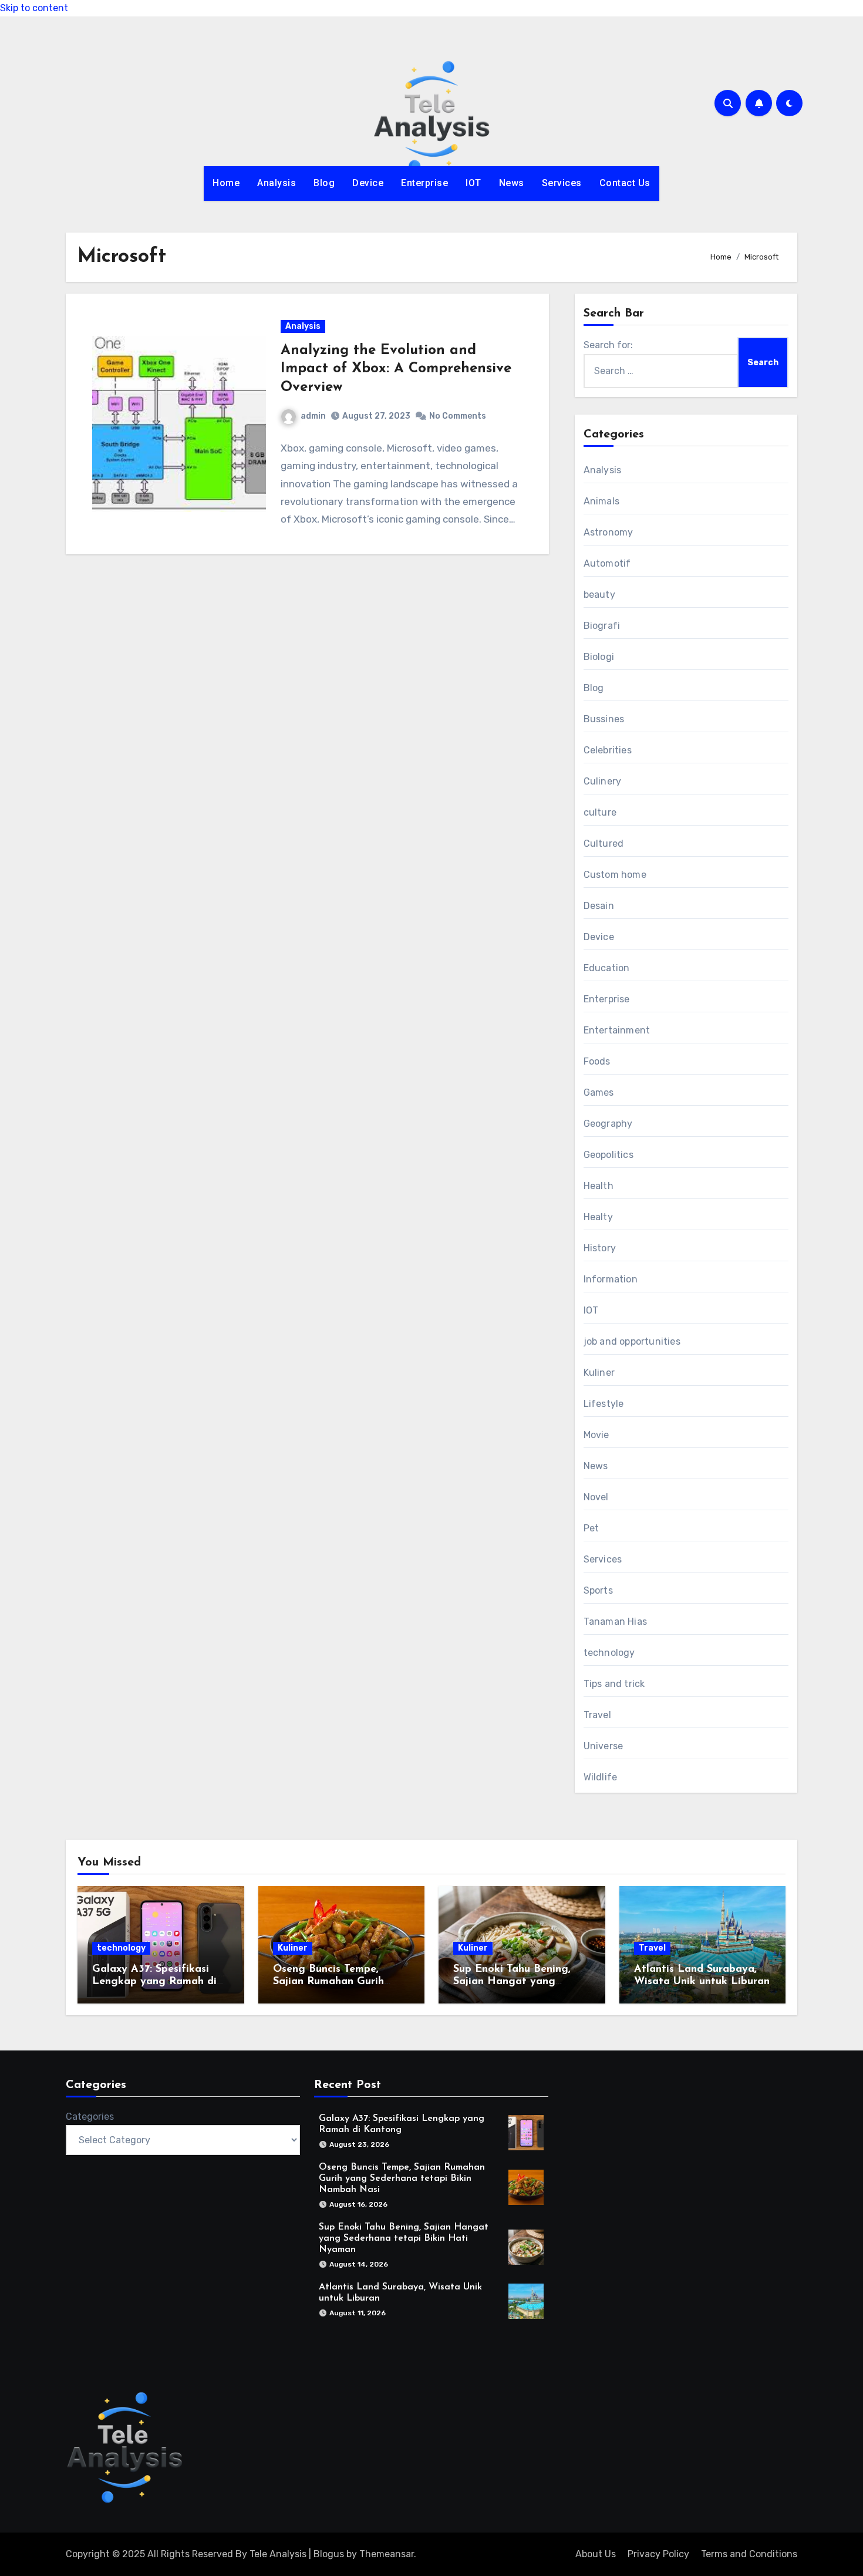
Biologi (599, 657)
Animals (601, 501)
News (512, 183)
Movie (596, 1435)
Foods (597, 1061)
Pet (591, 1528)
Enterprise (424, 183)
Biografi (602, 626)
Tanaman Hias (615, 1622)
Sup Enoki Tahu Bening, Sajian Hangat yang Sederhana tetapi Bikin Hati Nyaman (404, 2238)
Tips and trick (614, 1684)
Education (607, 968)
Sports (598, 1590)
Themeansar (387, 2554)
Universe (604, 1746)
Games (599, 1092)
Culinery (603, 781)
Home (226, 183)
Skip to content (34, 8)
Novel (596, 1497)
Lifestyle (604, 1404)
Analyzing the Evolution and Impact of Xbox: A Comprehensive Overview (396, 369)
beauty (599, 595)
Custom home (615, 875)
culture (600, 812)
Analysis (277, 183)
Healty (598, 1217)
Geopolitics (609, 1155)
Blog (324, 183)
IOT (473, 183)
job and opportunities (632, 1341)
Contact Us (625, 183)
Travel (597, 1715)
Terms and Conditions (749, 2554)
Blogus (329, 2554)
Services (562, 183)
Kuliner (599, 1373)
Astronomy (609, 532)
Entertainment (617, 1030)
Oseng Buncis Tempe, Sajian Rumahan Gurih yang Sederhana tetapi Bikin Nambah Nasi (402, 2178)
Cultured (604, 843)
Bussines (604, 719)
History (600, 1248)
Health (599, 1186)
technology (609, 1653)
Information (611, 1279)
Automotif (607, 563)
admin (313, 416)
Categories (90, 2117)
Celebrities (608, 750)
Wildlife (601, 1777)
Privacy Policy (658, 2554)
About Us (596, 2554)
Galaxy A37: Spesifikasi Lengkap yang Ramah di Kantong (154, 1982)
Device (368, 183)
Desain (599, 906)
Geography (608, 1124)
